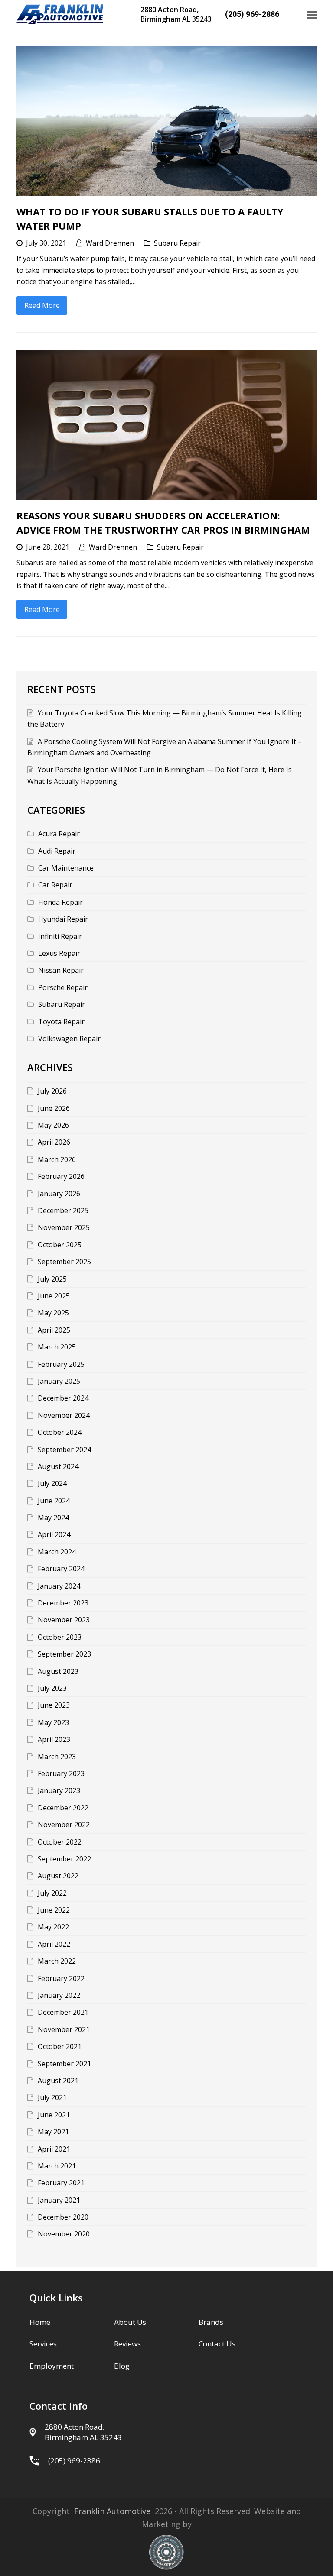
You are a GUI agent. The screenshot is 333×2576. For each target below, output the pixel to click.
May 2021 (53, 2132)
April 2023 (54, 1739)
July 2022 (52, 1893)
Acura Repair (59, 834)
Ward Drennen (110, 243)
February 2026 (61, 1176)
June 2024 (54, 1501)
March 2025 (57, 1347)
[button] (312, 14)
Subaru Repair (177, 243)
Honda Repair (60, 902)
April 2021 (54, 2149)
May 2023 (53, 1722)
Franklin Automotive (112, 2511)
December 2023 (63, 1603)
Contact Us (217, 2344)
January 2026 (59, 1194)
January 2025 (59, 1381)
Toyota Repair (61, 1022)
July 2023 (52, 1688)
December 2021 (63, 2012)
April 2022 (54, 1944)
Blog (122, 2366)
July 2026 (52, 1091)
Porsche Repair (63, 987)
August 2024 (58, 1466)
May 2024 (53, 1518)
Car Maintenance (66, 868)
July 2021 (52, 2097)
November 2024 (64, 1415)
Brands (211, 2322)
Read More (42, 305)
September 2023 (64, 1654)
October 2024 (60, 1432)
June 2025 (54, 1296)
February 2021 (61, 2183)
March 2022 (57, 1961)
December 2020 (63, 2217)
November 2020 (64, 2234)
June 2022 (54, 1910)
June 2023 (54, 1705)
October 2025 (60, 1245)
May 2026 (53, 1125)
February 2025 (61, 1364)
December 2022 (63, 1808)
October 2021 (60, 2046)
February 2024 (61, 1569)
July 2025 (52, 1279)
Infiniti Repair (60, 936)
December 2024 (63, 1398)
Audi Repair (57, 851)
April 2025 (54, 1330)
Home (40, 2322)
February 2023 (61, 1773)
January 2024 (59, 1586)
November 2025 (64, 1227)
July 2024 (52, 1483)
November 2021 (64, 2029)
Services (43, 2344)
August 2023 (58, 1671)
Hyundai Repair (63, 919)
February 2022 (61, 1978)
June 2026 (54, 1108)
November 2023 (64, 1620)
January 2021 (59, 2200)
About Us (130, 2322)
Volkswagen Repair (69, 1039)
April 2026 (54, 1142)
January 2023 (59, 1790)
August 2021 (58, 2081)
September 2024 (64, 1450)
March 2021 (57, 2166)
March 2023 (57, 1757)
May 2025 (53, 1313)
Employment (52, 2366)
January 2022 (59, 1995)
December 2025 (63, 1210)
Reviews (127, 2344)
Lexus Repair (59, 953)
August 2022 (58, 1876)
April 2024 (54, 1534)
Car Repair (55, 885)
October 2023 (60, 1637)
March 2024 (57, 1552)
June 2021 (54, 2115)
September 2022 (64, 1859)
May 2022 (53, 1927)
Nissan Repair (61, 970)
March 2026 (57, 1159)
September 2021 (64, 2064)
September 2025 (64, 1262)
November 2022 (64, 1825)
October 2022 (60, 1842)
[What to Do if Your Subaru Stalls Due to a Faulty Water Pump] (166, 121)
